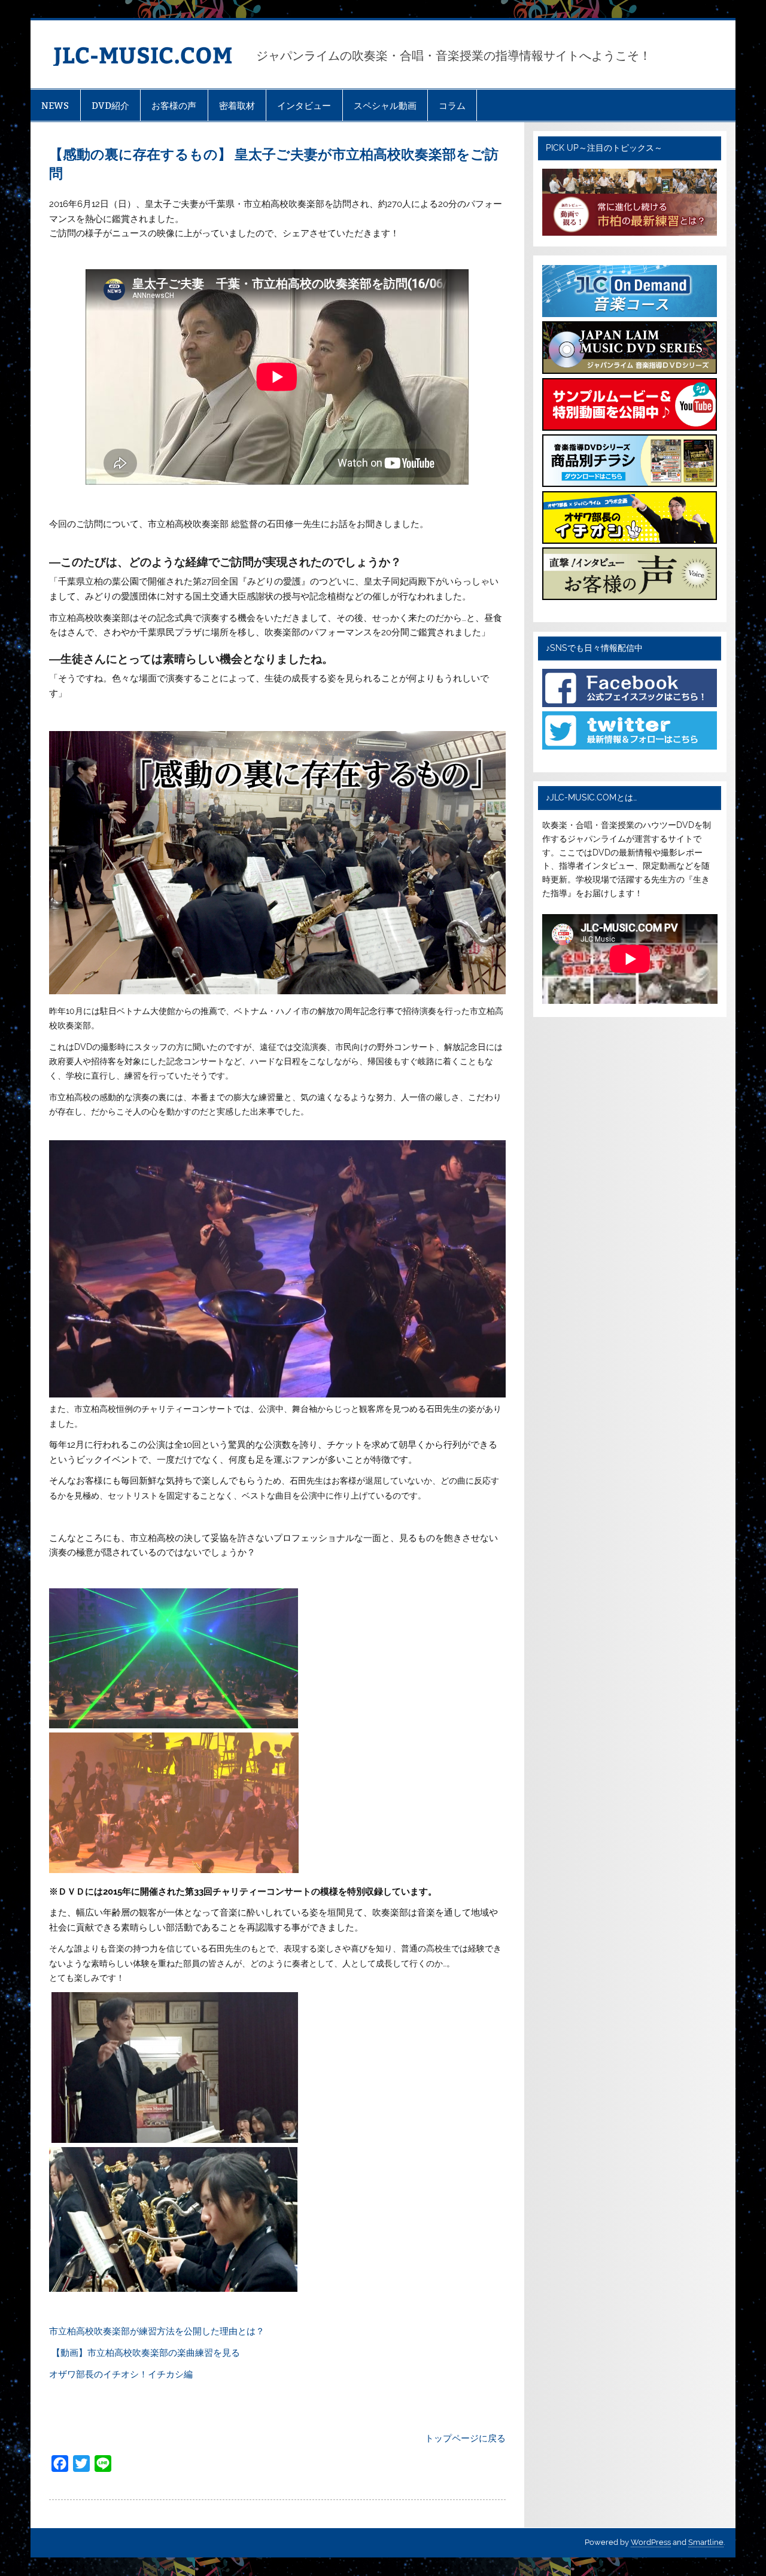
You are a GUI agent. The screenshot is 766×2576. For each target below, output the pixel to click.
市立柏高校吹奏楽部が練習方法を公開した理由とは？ (157, 2331)
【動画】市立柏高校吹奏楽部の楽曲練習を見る (146, 2353)
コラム (452, 106)
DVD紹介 (110, 106)
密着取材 (237, 106)
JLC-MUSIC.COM (143, 54)
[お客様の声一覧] (630, 597)
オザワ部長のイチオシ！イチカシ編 (121, 2374)
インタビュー (304, 106)
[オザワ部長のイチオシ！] (630, 541)
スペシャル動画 (385, 106)
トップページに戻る (465, 2438)
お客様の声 (174, 106)
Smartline (706, 2542)
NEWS (55, 106)
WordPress (651, 2542)
